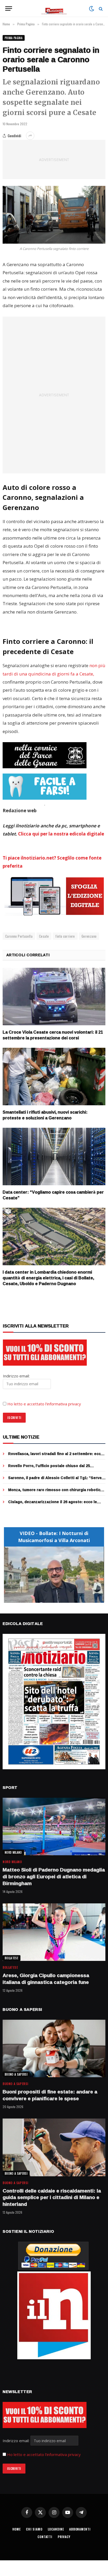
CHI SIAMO (34, 2529)
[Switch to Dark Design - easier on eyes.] (91, 9)
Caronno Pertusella (19, 936)
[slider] (48, 1599)
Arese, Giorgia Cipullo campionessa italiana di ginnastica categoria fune (46, 1979)
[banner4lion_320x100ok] (45, 755)
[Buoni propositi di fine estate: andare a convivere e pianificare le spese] (54, 2049)
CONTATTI (45, 2537)
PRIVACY (64, 2537)
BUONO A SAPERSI (16, 2074)
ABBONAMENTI (80, 2529)
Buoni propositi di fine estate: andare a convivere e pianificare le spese (50, 2095)
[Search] (100, 8)
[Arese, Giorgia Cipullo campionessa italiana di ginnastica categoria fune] (54, 1932)
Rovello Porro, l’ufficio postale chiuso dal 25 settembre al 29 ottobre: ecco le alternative (49, 1468)
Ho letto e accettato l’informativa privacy (44, 1404)
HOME (17, 2529)
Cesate (44, 936)
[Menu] (9, 8)
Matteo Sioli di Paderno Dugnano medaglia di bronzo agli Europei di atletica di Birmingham (54, 1876)
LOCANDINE (56, 2529)
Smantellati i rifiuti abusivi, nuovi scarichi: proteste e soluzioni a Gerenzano (45, 1115)
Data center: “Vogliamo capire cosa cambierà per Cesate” (53, 1195)
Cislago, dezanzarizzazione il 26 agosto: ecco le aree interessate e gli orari (53, 1504)
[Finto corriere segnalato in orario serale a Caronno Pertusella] (54, 215)
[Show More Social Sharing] (30, 136)
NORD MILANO (13, 1852)
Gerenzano (89, 936)
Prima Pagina (14, 38)
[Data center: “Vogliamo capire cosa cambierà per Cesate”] (54, 1157)
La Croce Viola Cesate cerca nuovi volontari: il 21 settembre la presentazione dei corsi (53, 1035)
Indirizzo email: (17, 2441)
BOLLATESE (12, 1958)
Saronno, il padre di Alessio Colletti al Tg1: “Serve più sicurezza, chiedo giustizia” (55, 1480)
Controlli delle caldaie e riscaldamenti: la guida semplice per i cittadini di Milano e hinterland (52, 2197)
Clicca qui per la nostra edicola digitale (61, 834)
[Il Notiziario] (54, 8)
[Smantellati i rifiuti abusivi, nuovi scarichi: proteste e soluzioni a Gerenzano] (54, 1077)
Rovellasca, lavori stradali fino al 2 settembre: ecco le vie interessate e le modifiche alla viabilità (56, 1456)
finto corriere (65, 936)
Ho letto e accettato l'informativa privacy (44, 2454)
